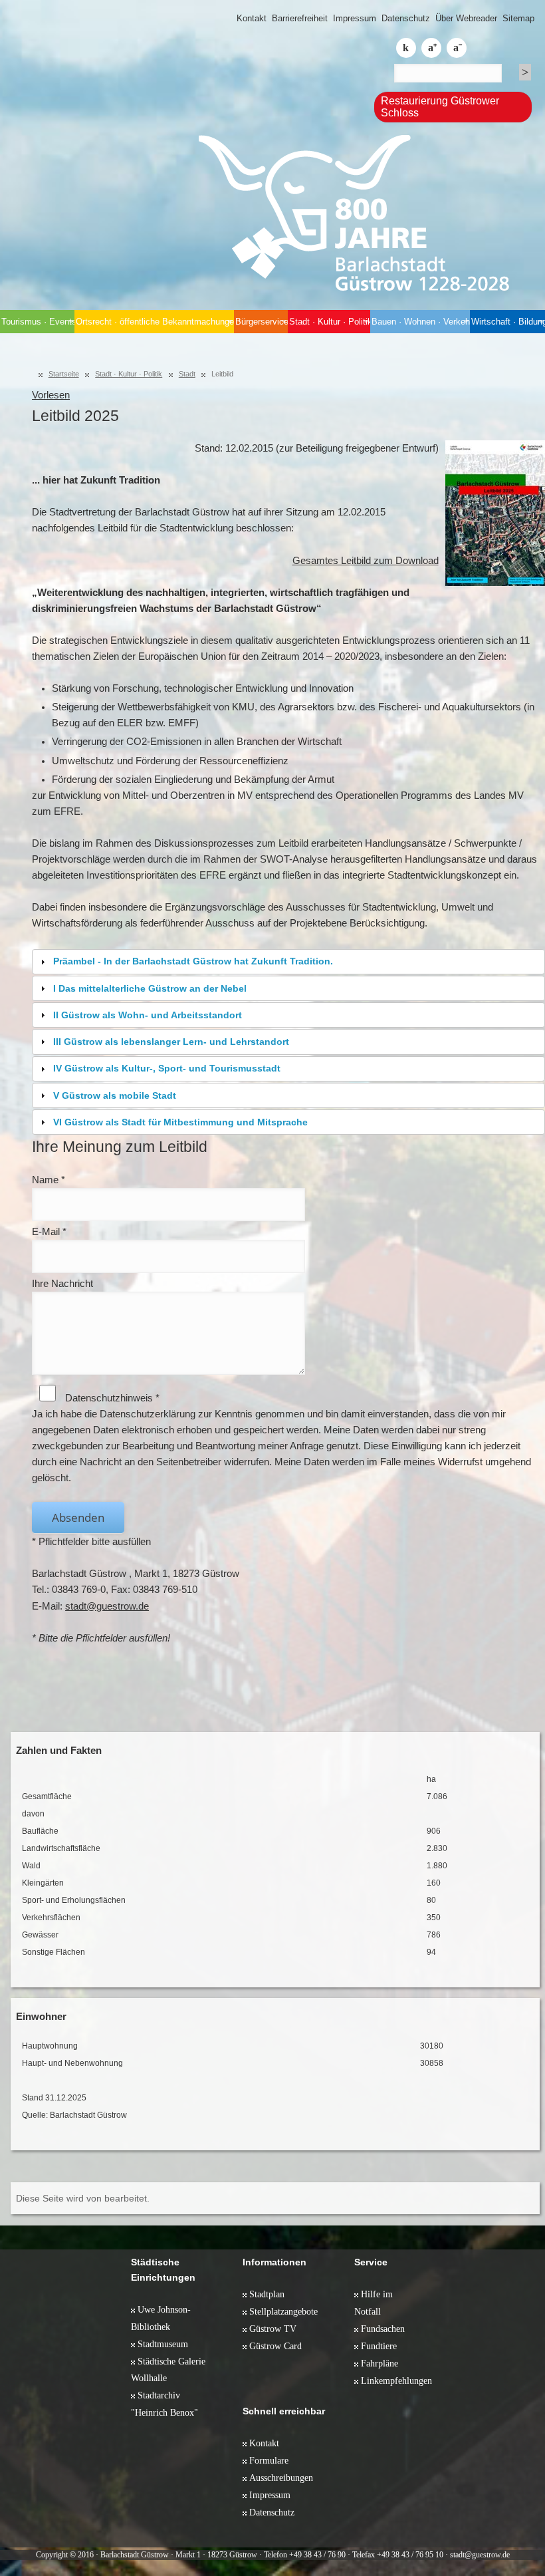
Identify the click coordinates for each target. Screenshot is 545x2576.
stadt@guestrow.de (107, 1606)
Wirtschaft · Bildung (508, 322)
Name (49, 1180)
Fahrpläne (380, 2363)
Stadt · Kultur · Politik (330, 322)
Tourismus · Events (38, 322)
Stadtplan (267, 2294)
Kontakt (252, 18)
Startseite (64, 374)
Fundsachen (383, 2329)
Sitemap (518, 18)
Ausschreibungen (281, 2478)
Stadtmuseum (163, 2344)
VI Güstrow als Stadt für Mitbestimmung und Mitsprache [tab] (180, 1122)
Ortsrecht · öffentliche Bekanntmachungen (155, 322)
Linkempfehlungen (396, 2380)
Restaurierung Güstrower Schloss (440, 107)
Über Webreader (466, 18)
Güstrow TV (273, 2329)
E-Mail (49, 1232)
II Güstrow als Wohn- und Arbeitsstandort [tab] (148, 1015)
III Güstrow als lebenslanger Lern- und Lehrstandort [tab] (171, 1042)
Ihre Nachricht (62, 1284)
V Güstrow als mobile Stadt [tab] (115, 1095)
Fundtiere (379, 2346)
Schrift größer (431, 48)
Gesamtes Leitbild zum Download (366, 561)
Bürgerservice (262, 322)
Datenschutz (406, 18)
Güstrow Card (275, 2346)
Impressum (355, 18)
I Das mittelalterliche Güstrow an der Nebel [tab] (150, 988)
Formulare (269, 2460)
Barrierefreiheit (300, 18)
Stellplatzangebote (283, 2311)
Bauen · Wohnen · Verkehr (421, 322)
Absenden (78, 1517)
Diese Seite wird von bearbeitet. (83, 2198)
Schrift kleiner (457, 48)
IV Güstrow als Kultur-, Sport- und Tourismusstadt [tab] (167, 1068)
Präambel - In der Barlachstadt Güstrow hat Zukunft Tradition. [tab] (193, 961)
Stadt (187, 374)
